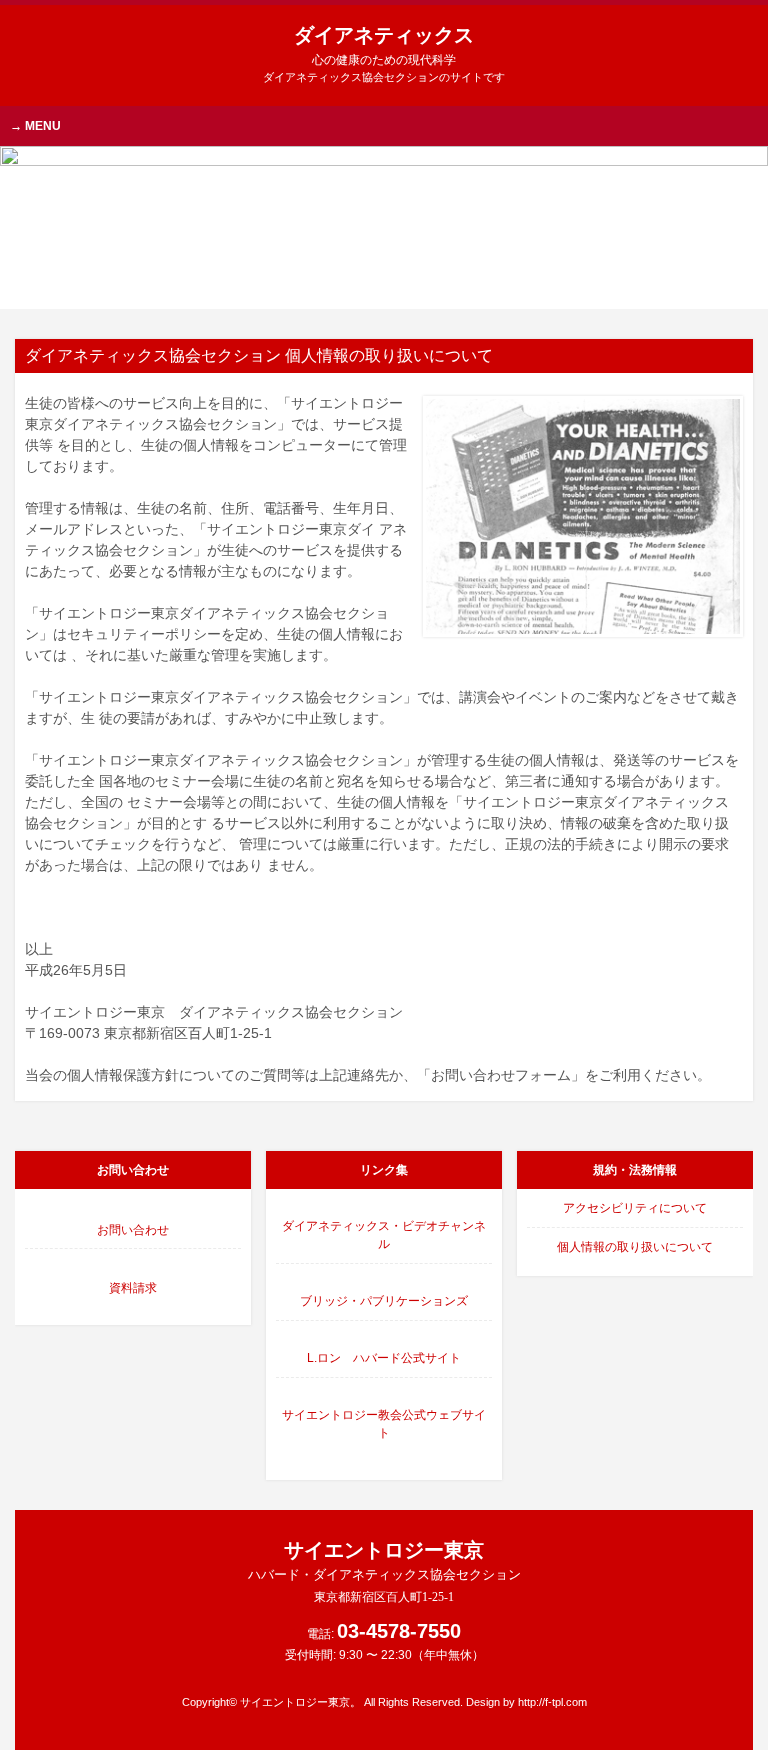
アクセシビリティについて (635, 1208)
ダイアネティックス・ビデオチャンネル (384, 1235)
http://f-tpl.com (552, 1702)
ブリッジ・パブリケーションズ (384, 1301)
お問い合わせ (133, 1230)
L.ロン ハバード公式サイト (384, 1358)
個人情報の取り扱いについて (635, 1247)
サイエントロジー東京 (384, 1571)
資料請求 (133, 1288)
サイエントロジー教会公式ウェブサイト (384, 1424)
